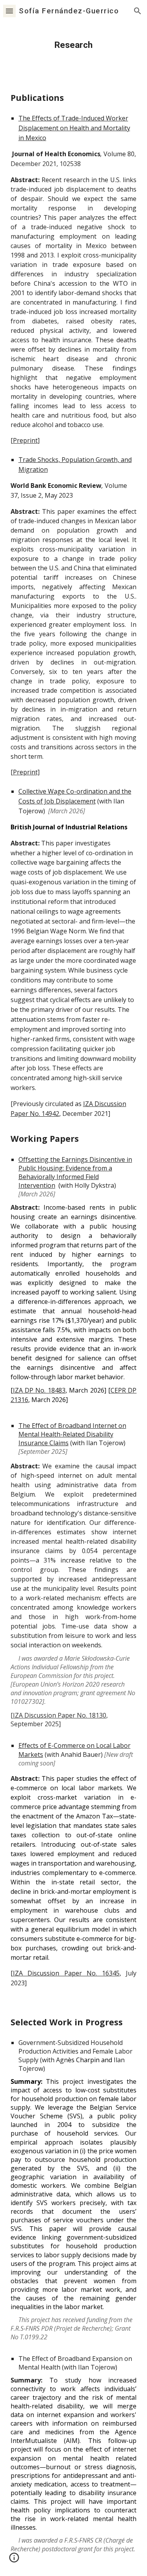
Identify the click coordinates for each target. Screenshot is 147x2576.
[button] (9, 11)
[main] (74, 45)
